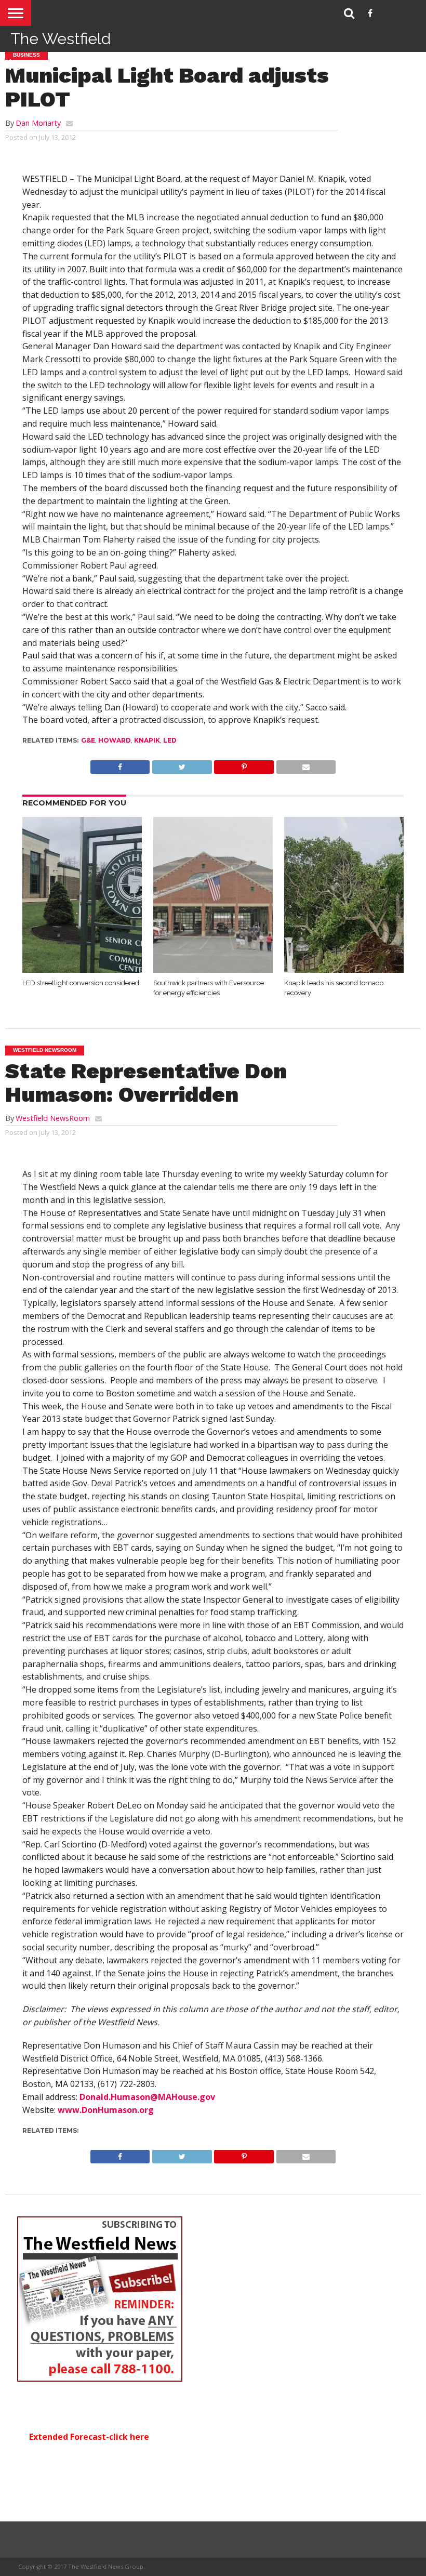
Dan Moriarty (38, 123)
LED (170, 740)
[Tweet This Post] (182, 764)
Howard (115, 740)
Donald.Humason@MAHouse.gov (147, 2097)
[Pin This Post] (244, 764)
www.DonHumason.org (106, 2110)
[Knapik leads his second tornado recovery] (344, 970)
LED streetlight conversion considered (81, 983)
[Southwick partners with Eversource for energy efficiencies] (213, 970)
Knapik (147, 740)
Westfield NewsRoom (53, 1118)
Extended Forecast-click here (89, 2437)
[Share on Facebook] (120, 764)
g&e (88, 740)
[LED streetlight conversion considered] (82, 970)
